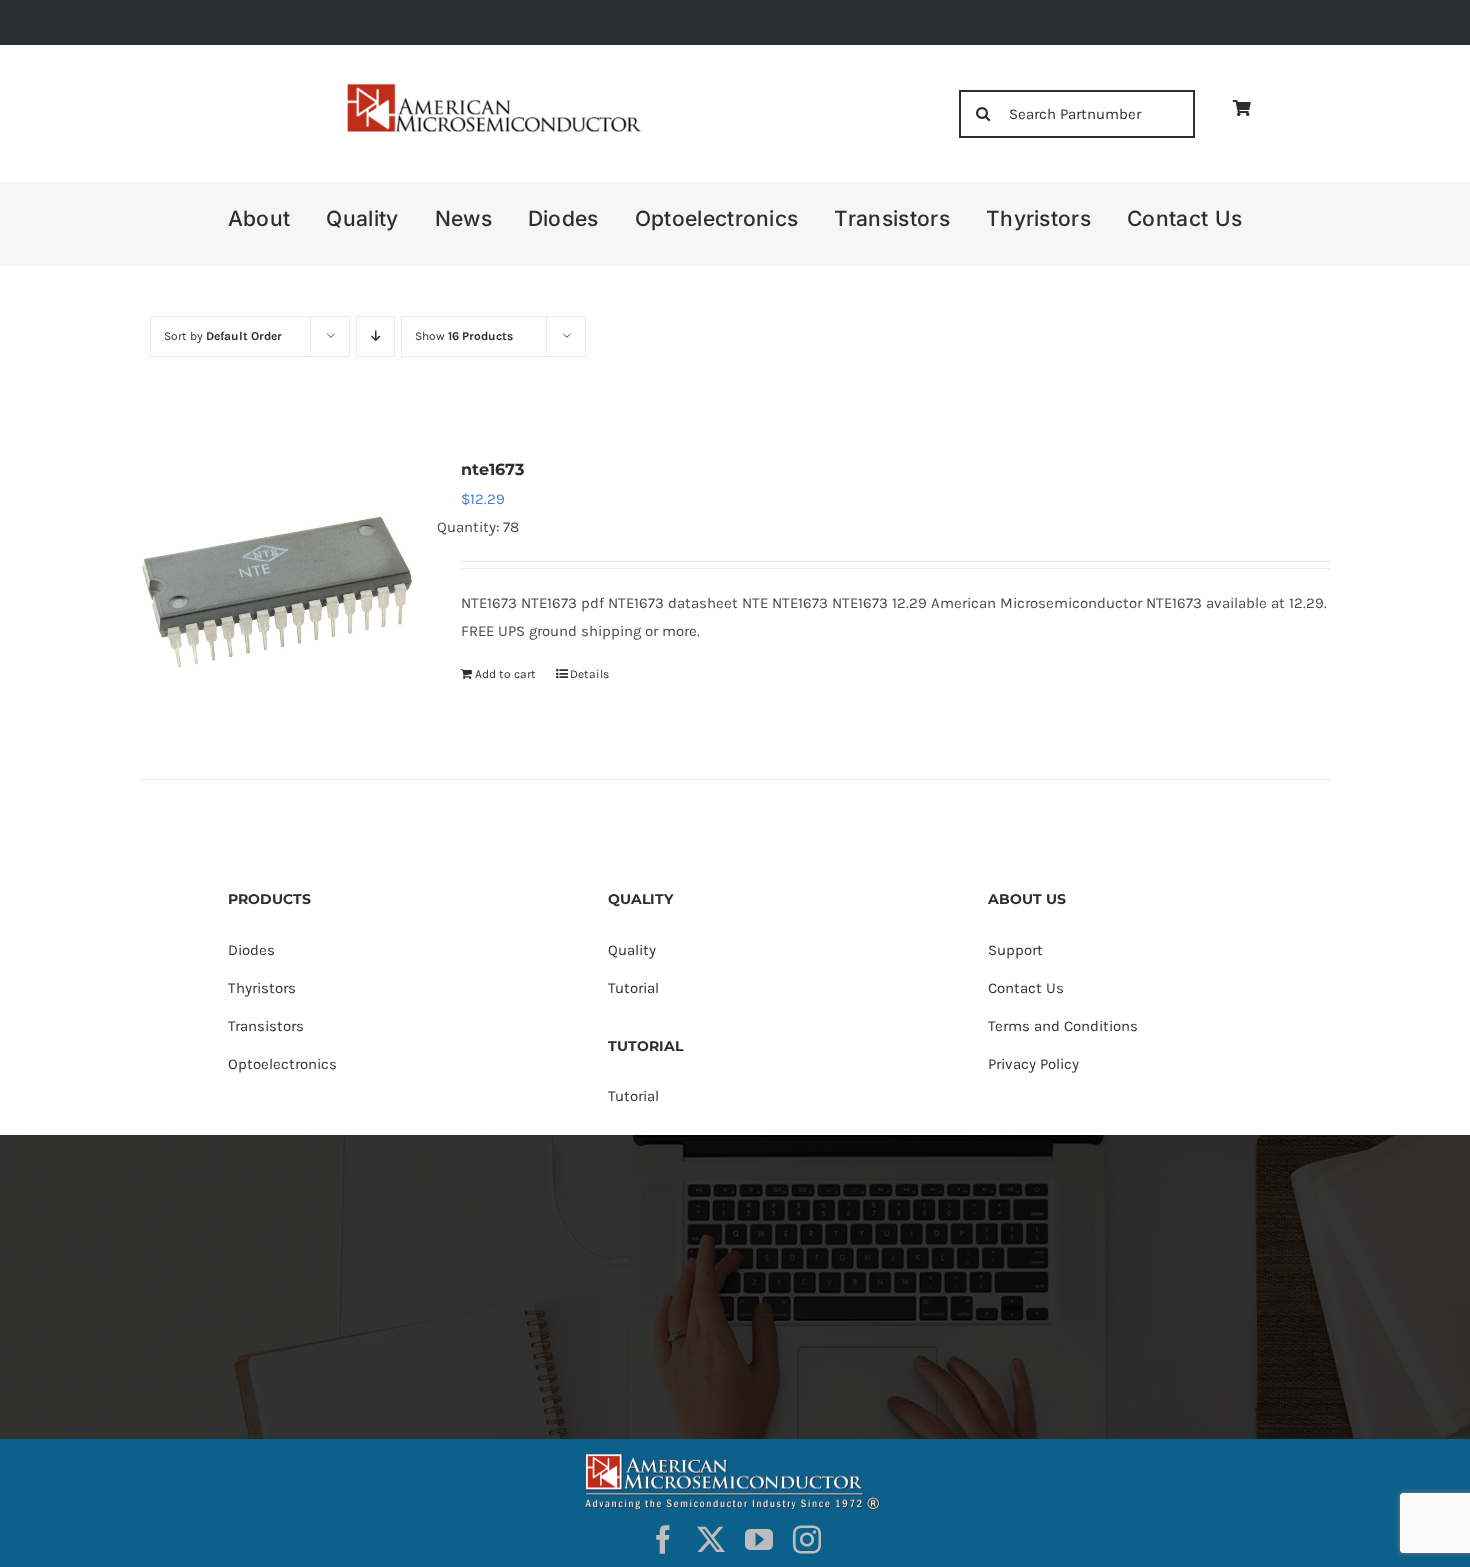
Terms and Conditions (1063, 1026)
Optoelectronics (282, 1064)
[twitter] (711, 1540)
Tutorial (633, 988)
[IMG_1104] (492, 89)
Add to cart (505, 674)
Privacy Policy (1033, 1064)
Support (1015, 950)
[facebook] (663, 1540)
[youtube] (759, 1540)
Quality (632, 950)
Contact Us (1026, 988)
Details (589, 674)
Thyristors (262, 988)
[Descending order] (375, 336)
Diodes (251, 950)
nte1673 (492, 469)
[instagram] (807, 1540)
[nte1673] (277, 592)
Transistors (266, 1026)
